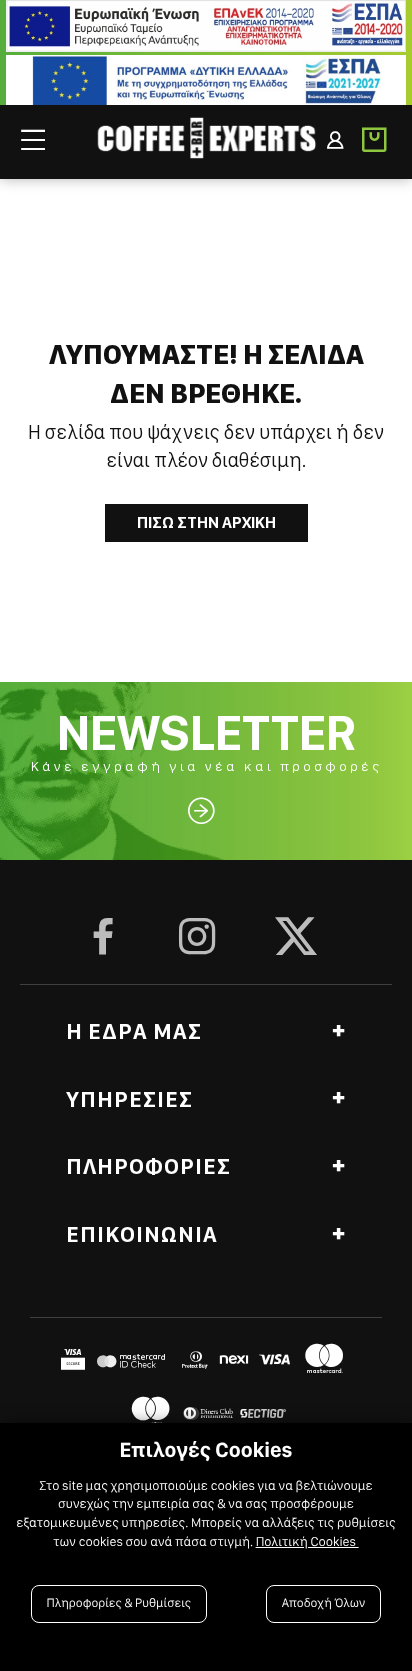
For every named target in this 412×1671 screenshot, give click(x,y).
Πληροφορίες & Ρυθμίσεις (119, 1603)
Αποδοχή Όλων (324, 1603)
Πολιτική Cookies (307, 1542)
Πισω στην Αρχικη (206, 522)
